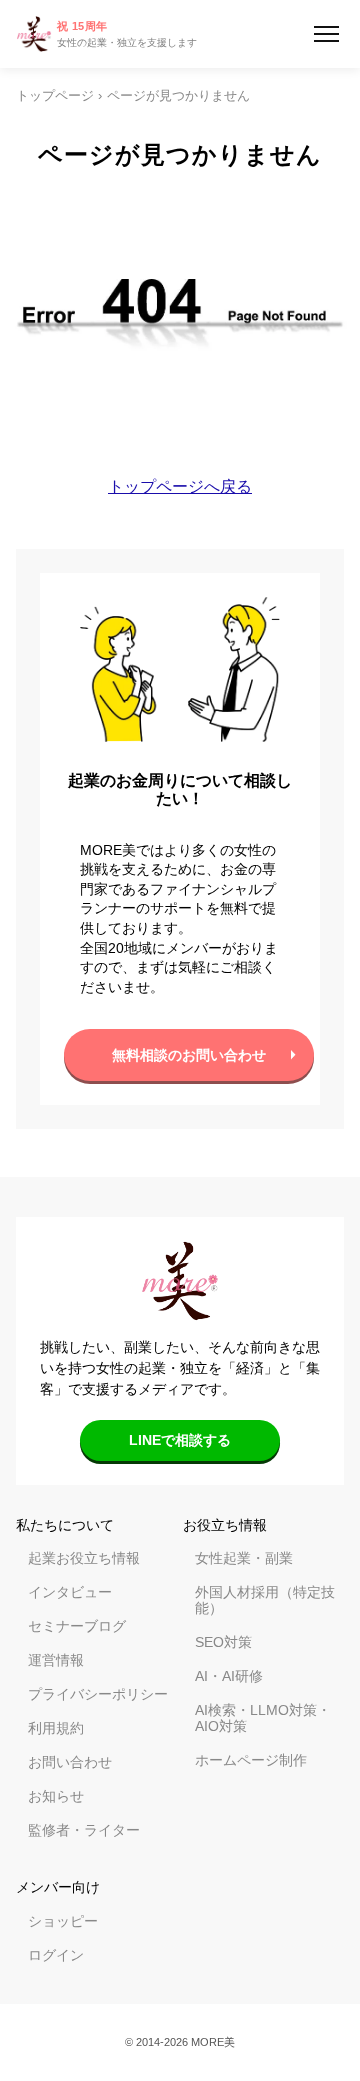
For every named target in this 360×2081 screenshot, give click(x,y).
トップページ (55, 96)
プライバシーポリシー (98, 1694)
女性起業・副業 (244, 1558)
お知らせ (56, 1796)
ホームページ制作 (251, 1760)
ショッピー (63, 1921)
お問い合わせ (70, 1762)
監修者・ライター (84, 1830)
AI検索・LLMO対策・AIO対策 (263, 1718)
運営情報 (56, 1660)
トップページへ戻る (180, 486)
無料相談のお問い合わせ (189, 1055)
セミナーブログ (77, 1626)
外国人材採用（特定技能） (265, 1600)
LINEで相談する (180, 1440)
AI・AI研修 (229, 1676)
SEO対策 (223, 1642)
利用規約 (56, 1728)
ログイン (56, 1955)
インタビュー (70, 1592)
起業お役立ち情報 (84, 1558)
